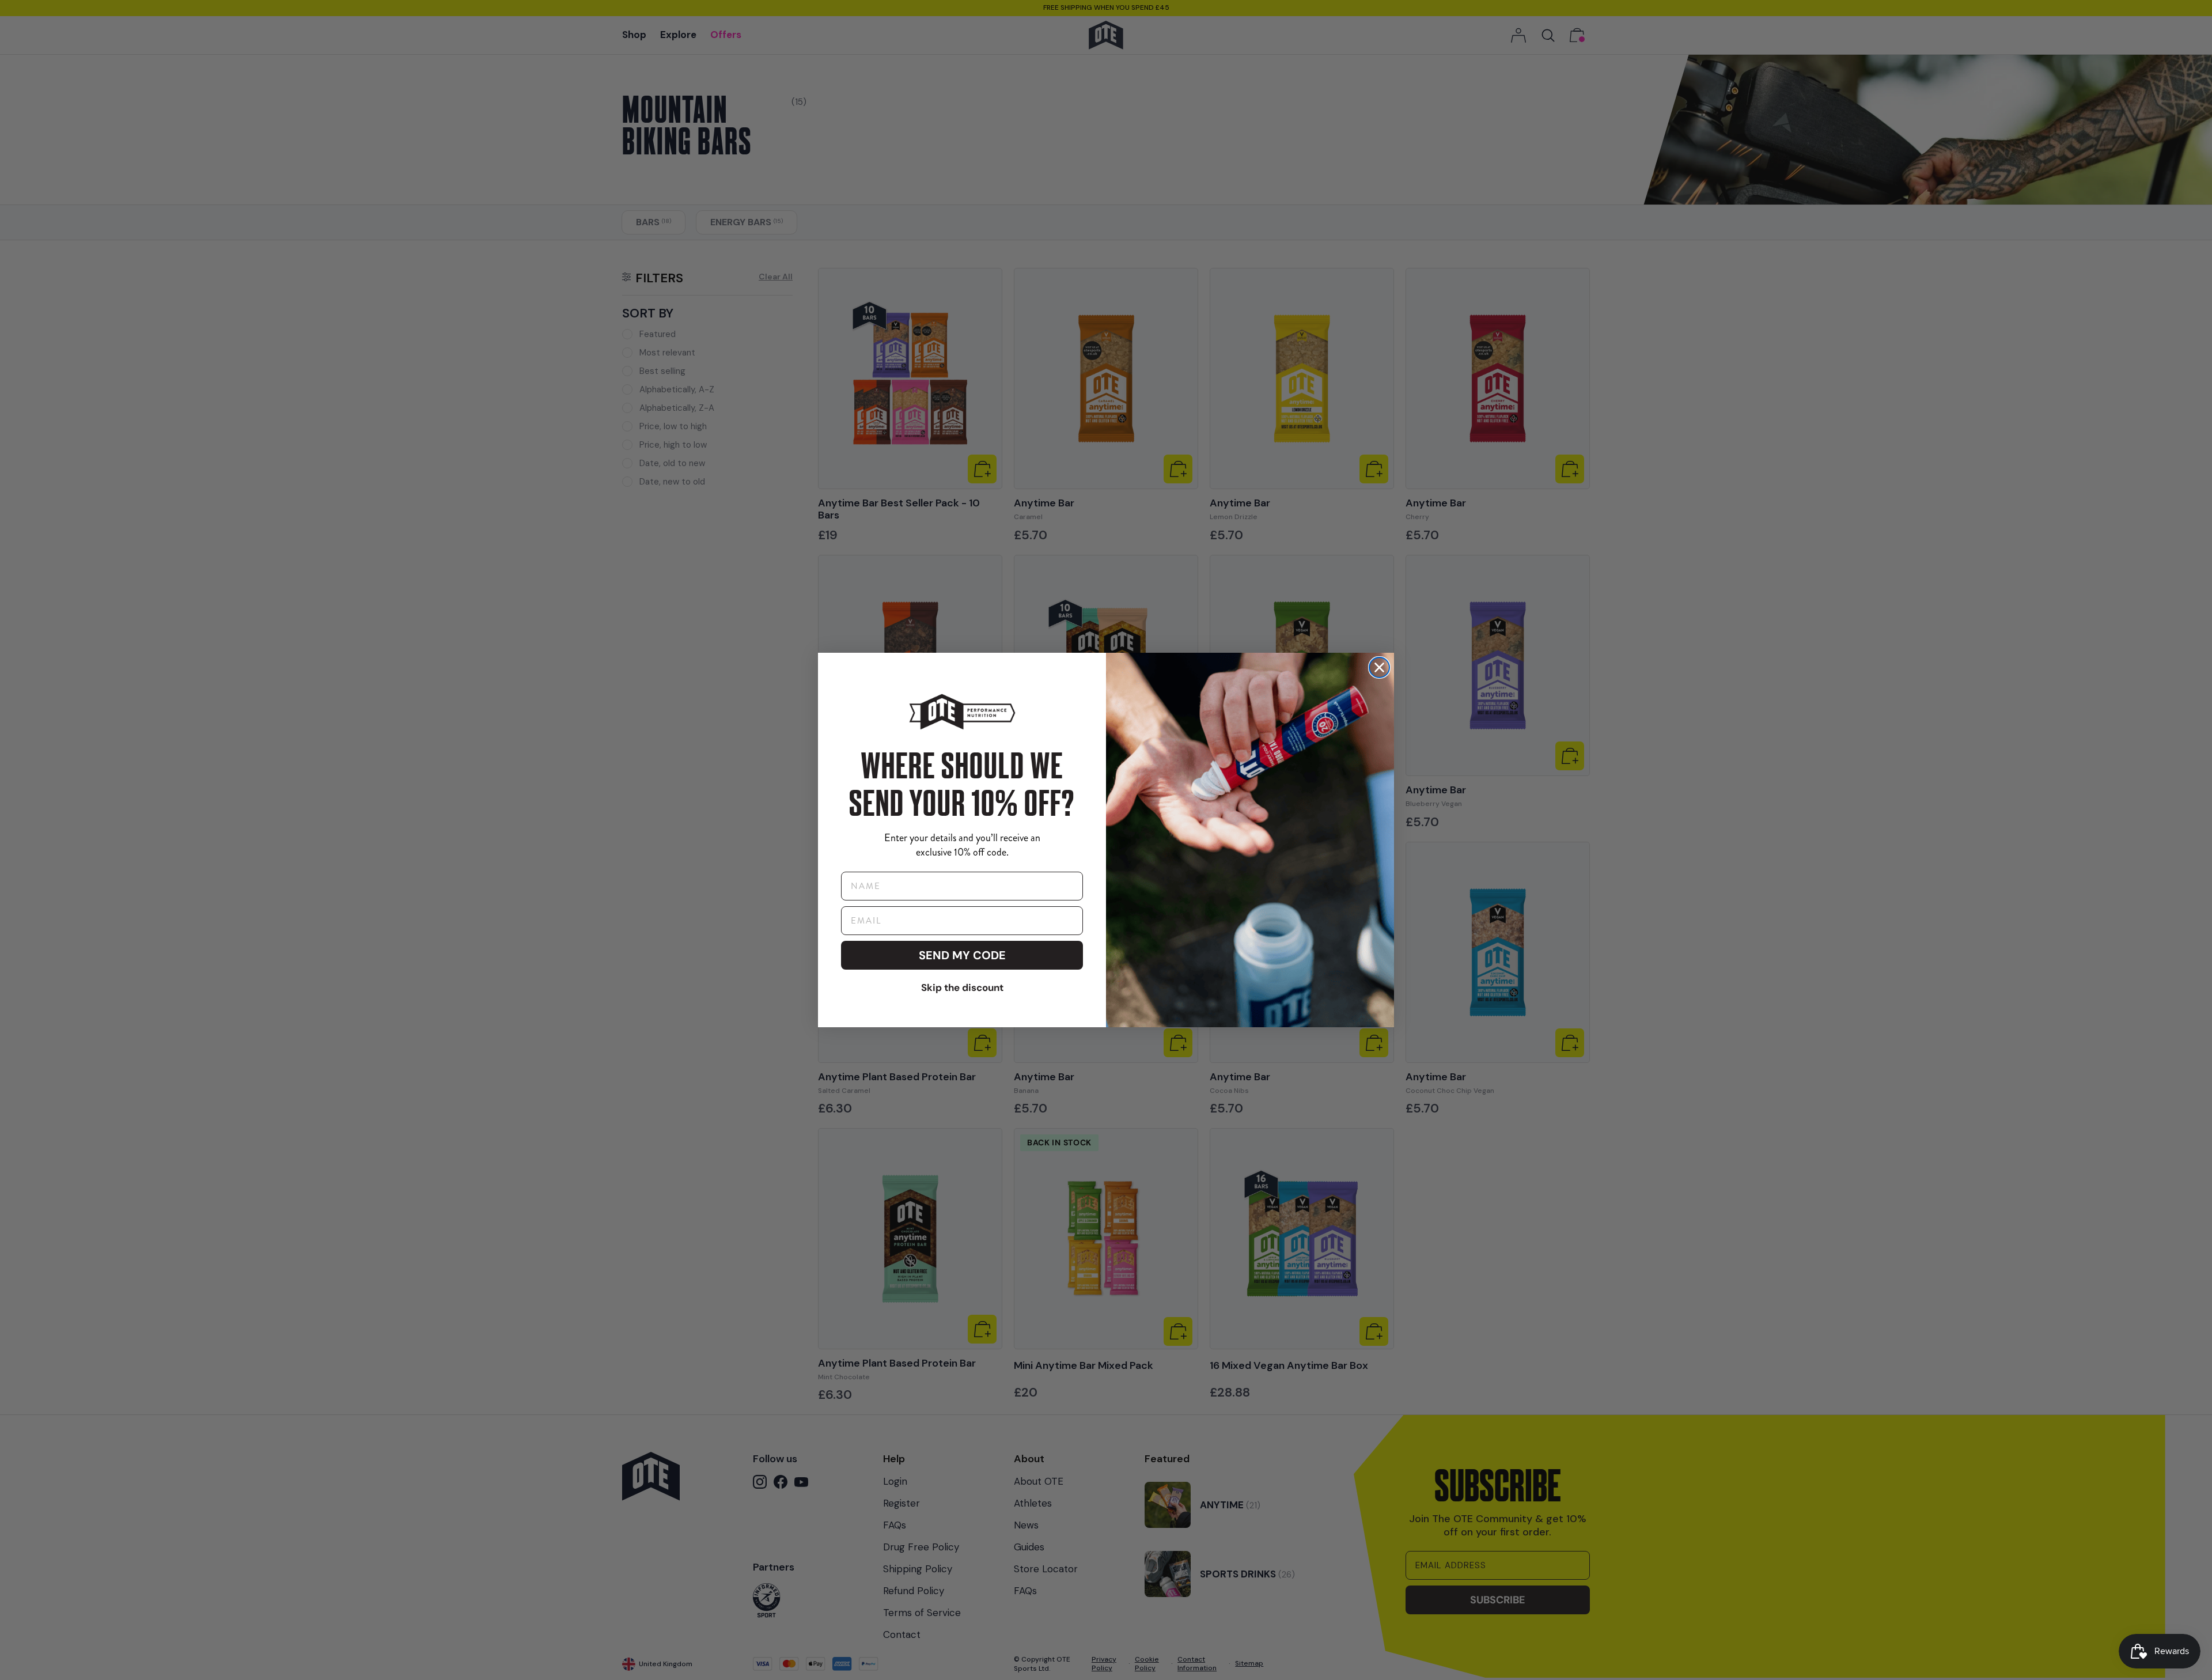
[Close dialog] (1379, 667)
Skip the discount (962, 987)
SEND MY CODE (962, 955)
